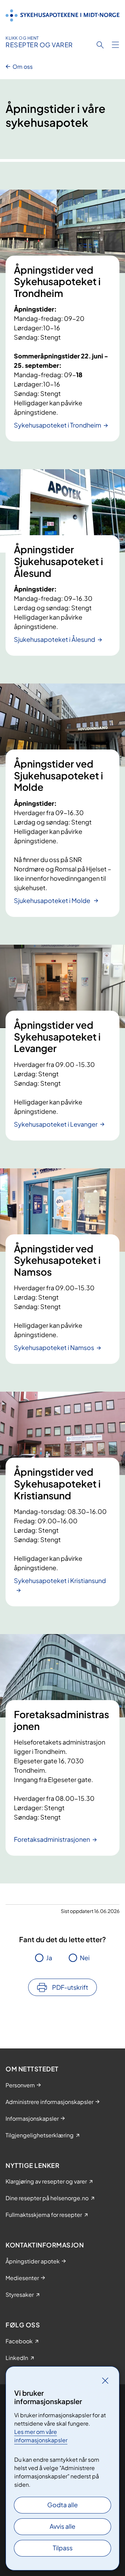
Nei (85, 1958)
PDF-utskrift (70, 1987)
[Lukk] (105, 2380)
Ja (49, 1958)
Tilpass (63, 2548)
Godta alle (62, 2505)
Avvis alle (62, 2526)
